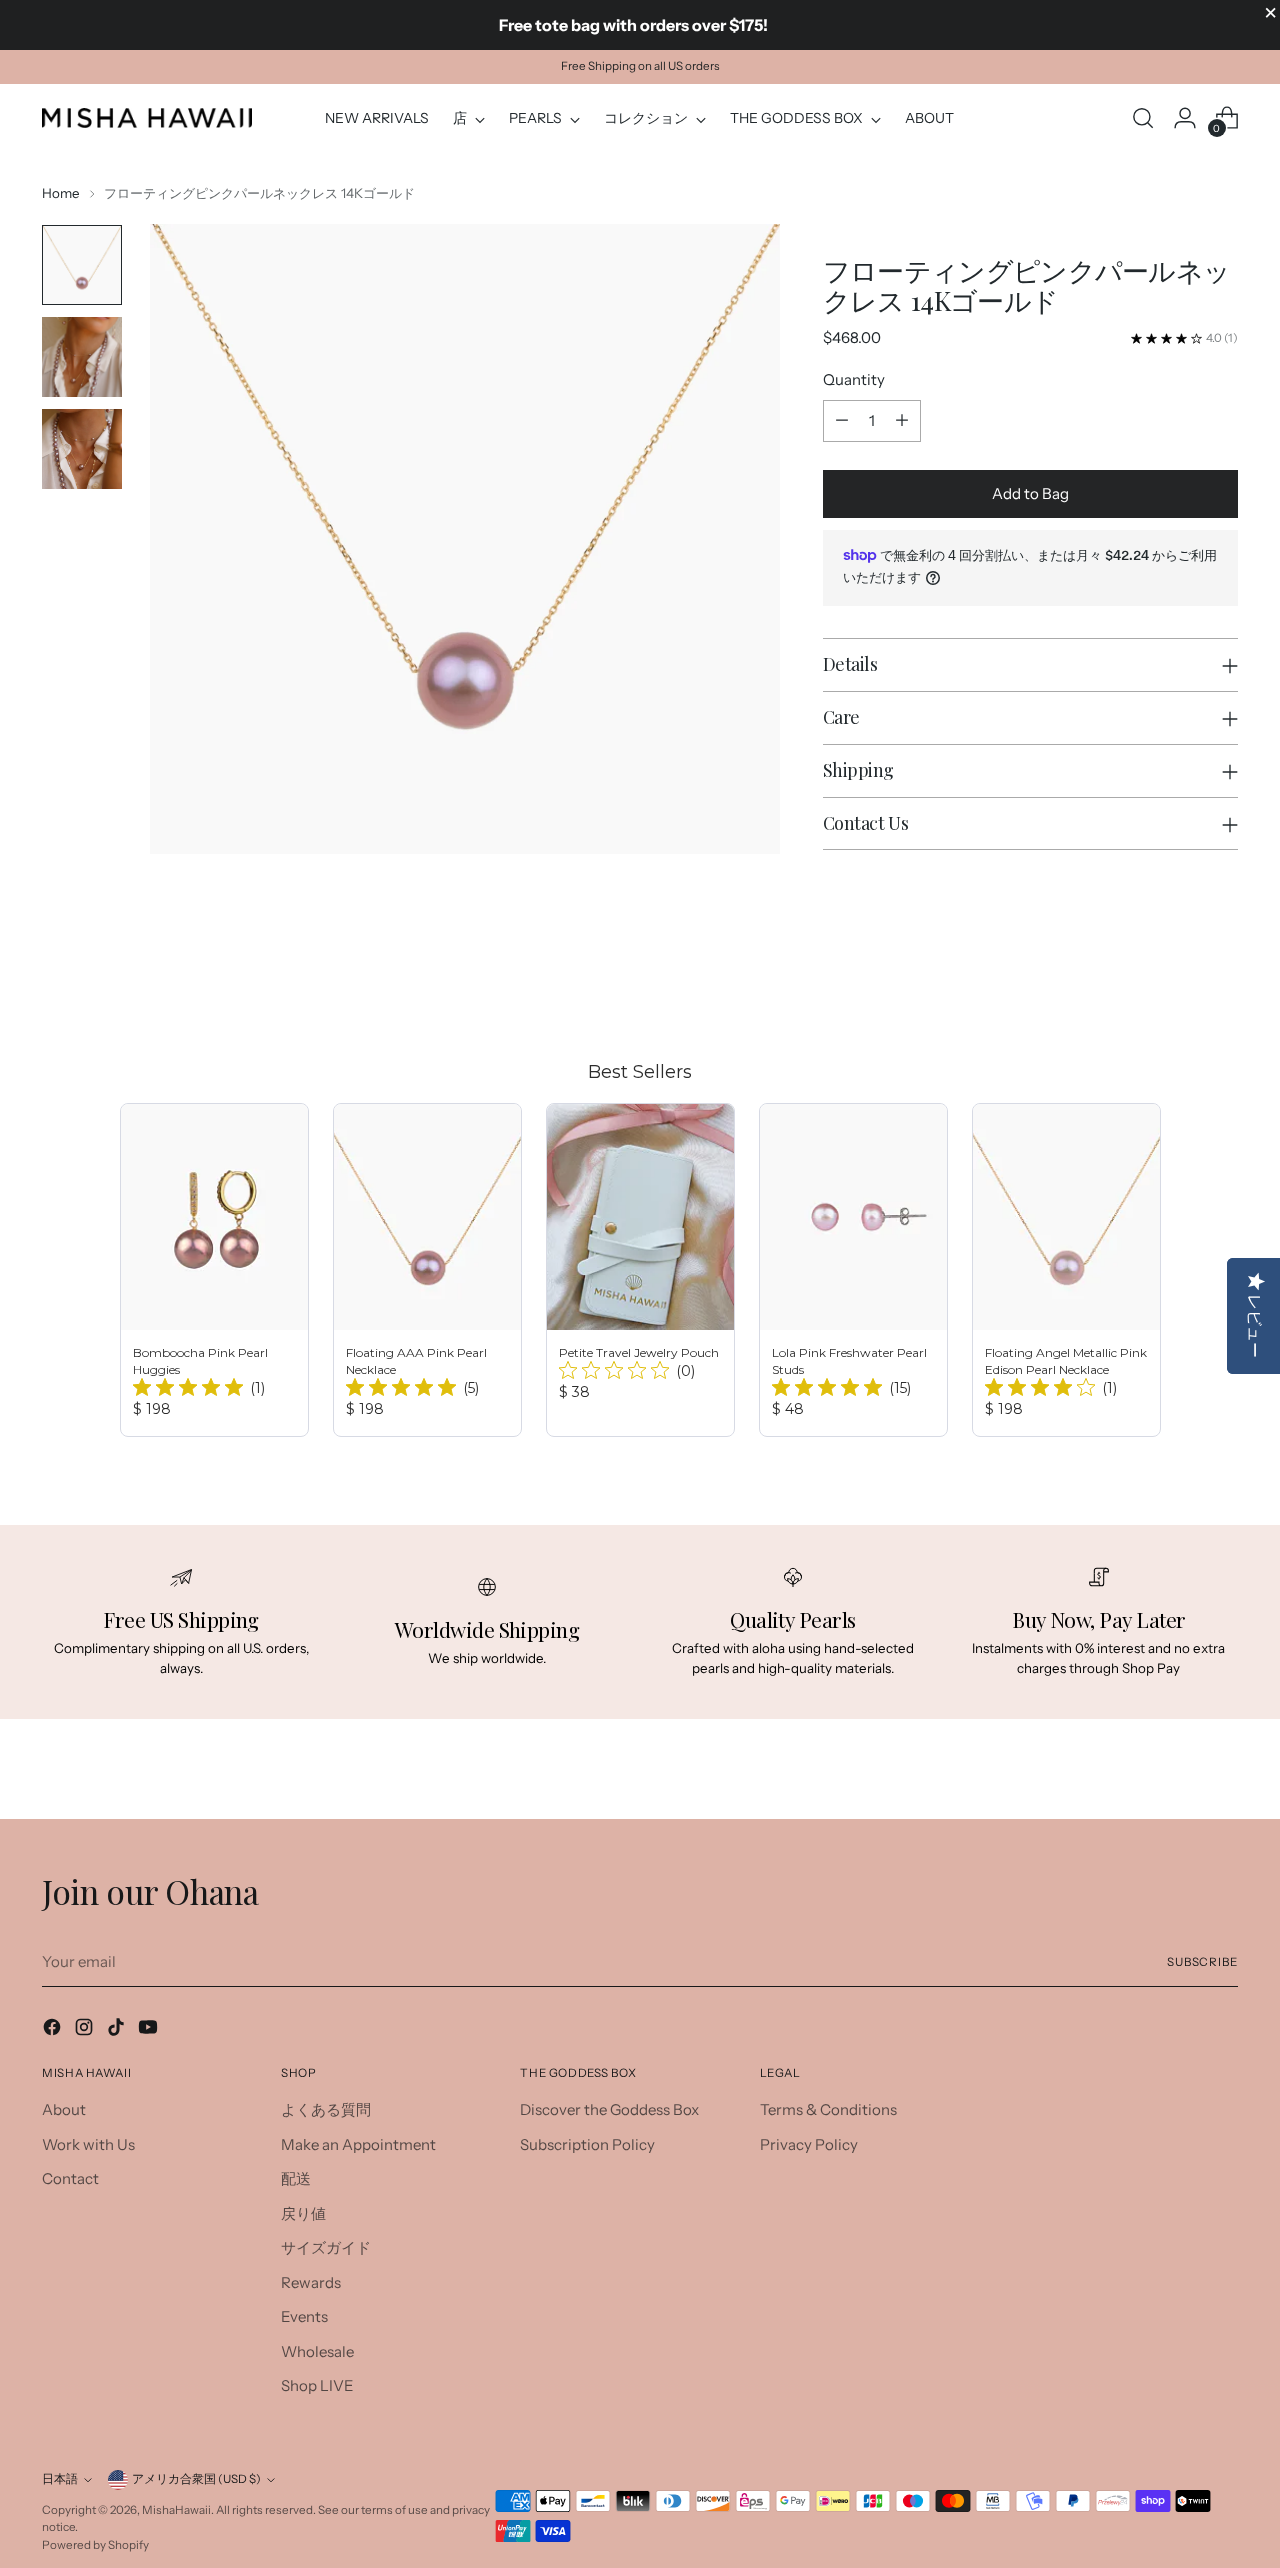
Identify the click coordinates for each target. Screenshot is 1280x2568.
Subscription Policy (587, 2144)
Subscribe (1202, 1962)
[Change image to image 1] (82, 265)
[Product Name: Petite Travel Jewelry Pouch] (640, 1270)
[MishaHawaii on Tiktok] (118, 2030)
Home (61, 193)
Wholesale (317, 2351)
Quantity (854, 379)
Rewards (311, 2282)
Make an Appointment (358, 2144)
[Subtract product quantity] (842, 421)
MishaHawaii (176, 2510)
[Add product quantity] (902, 421)
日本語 (60, 2479)
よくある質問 (326, 2109)
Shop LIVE (317, 2385)
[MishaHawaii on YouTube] (150, 2030)
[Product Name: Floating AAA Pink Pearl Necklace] (427, 1270)
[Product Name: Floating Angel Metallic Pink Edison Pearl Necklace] (1066, 1270)
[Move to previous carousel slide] (1175, 984)
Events (304, 2316)
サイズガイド (326, 2247)
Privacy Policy (809, 2144)
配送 (296, 2178)
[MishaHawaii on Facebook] (54, 2030)
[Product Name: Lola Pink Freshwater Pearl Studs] (853, 1270)
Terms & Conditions (828, 2109)
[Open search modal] (1143, 118)
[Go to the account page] (1185, 118)
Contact (70, 2178)
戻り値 (303, 2213)
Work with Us (88, 2144)
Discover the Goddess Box (609, 2109)
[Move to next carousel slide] (1221, 983)
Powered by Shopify (95, 2545)
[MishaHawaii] (147, 117)
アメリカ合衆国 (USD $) (196, 2479)
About (64, 2109)
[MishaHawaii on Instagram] (86, 2030)
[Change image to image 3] (82, 449)
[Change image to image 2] (82, 357)
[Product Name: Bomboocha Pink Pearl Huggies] (214, 1270)
